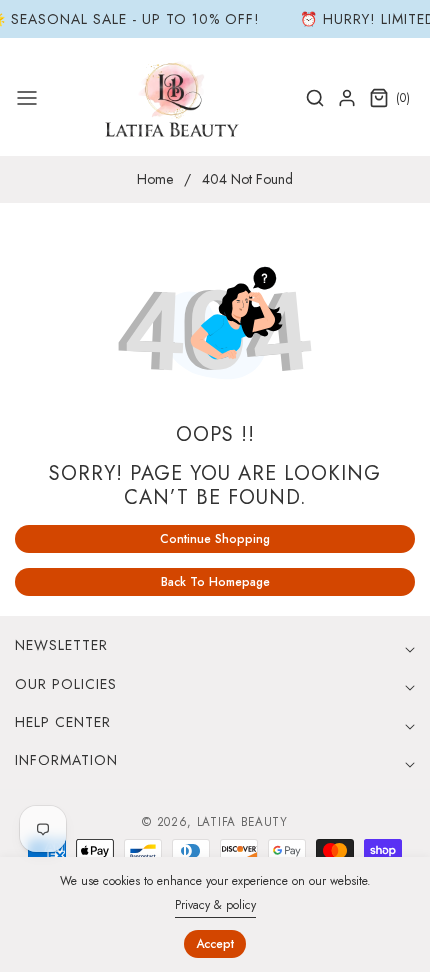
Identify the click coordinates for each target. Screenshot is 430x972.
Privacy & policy (215, 905)
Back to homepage (215, 582)
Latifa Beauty (242, 822)
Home (155, 179)
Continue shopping (215, 539)
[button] (27, 98)
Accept (215, 944)
